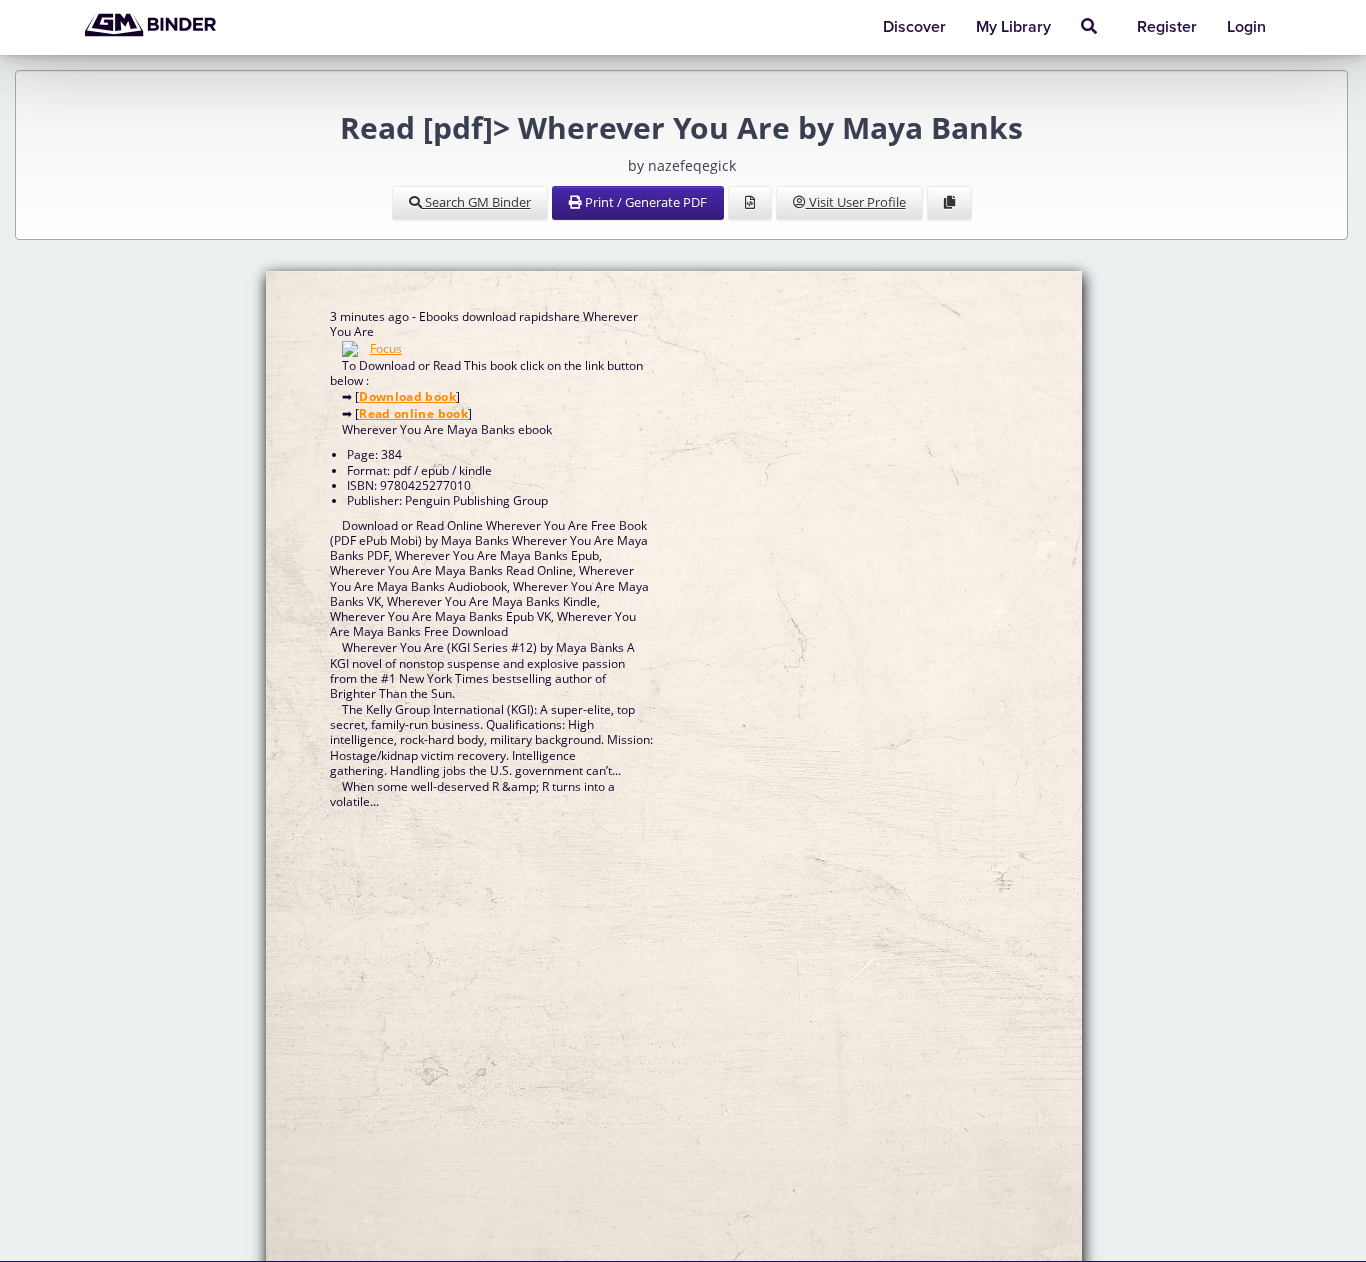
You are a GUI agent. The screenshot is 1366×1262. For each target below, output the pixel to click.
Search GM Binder (476, 202)
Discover (914, 27)
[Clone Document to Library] (949, 203)
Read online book (413, 413)
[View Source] (750, 203)
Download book (407, 396)
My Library (1013, 27)
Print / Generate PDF (644, 202)
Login (1246, 27)
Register (1167, 27)
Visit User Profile (856, 202)
